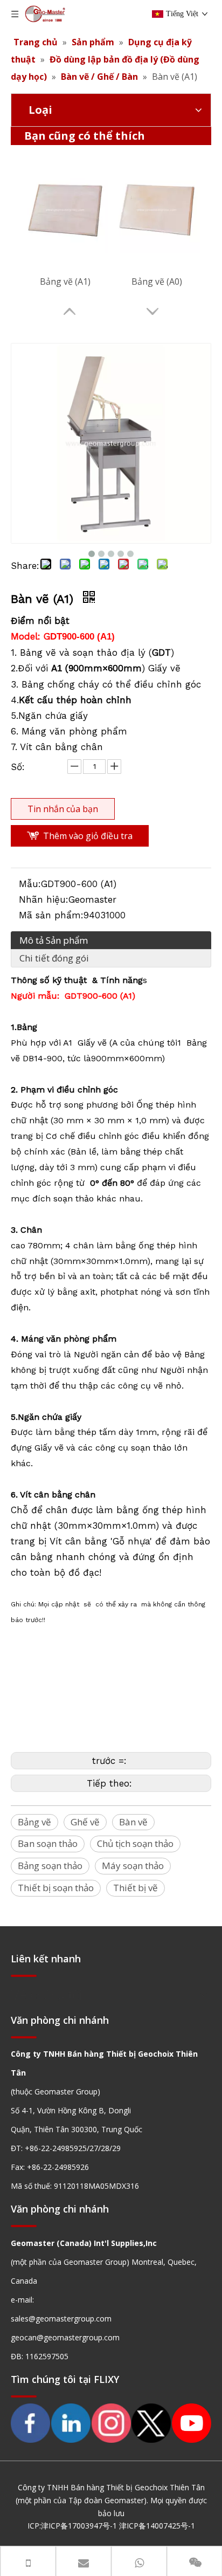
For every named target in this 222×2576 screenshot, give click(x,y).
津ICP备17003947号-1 (79, 2526)
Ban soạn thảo (48, 1843)
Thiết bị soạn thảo (56, 1888)
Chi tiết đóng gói (54, 958)
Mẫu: (30, 884)
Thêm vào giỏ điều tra (88, 836)
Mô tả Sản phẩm (54, 940)
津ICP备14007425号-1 (157, 2526)
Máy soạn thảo (133, 1866)
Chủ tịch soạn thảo (135, 1843)
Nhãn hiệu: (44, 899)
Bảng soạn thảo (50, 1866)
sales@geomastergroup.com (61, 2319)
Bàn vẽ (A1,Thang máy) (65, 281)
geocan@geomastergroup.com (65, 2337)
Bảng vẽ (34, 1822)
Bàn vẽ (133, 1822)
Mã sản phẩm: (51, 915)
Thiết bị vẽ (136, 1888)
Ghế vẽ (85, 1822)
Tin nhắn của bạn (63, 809)
